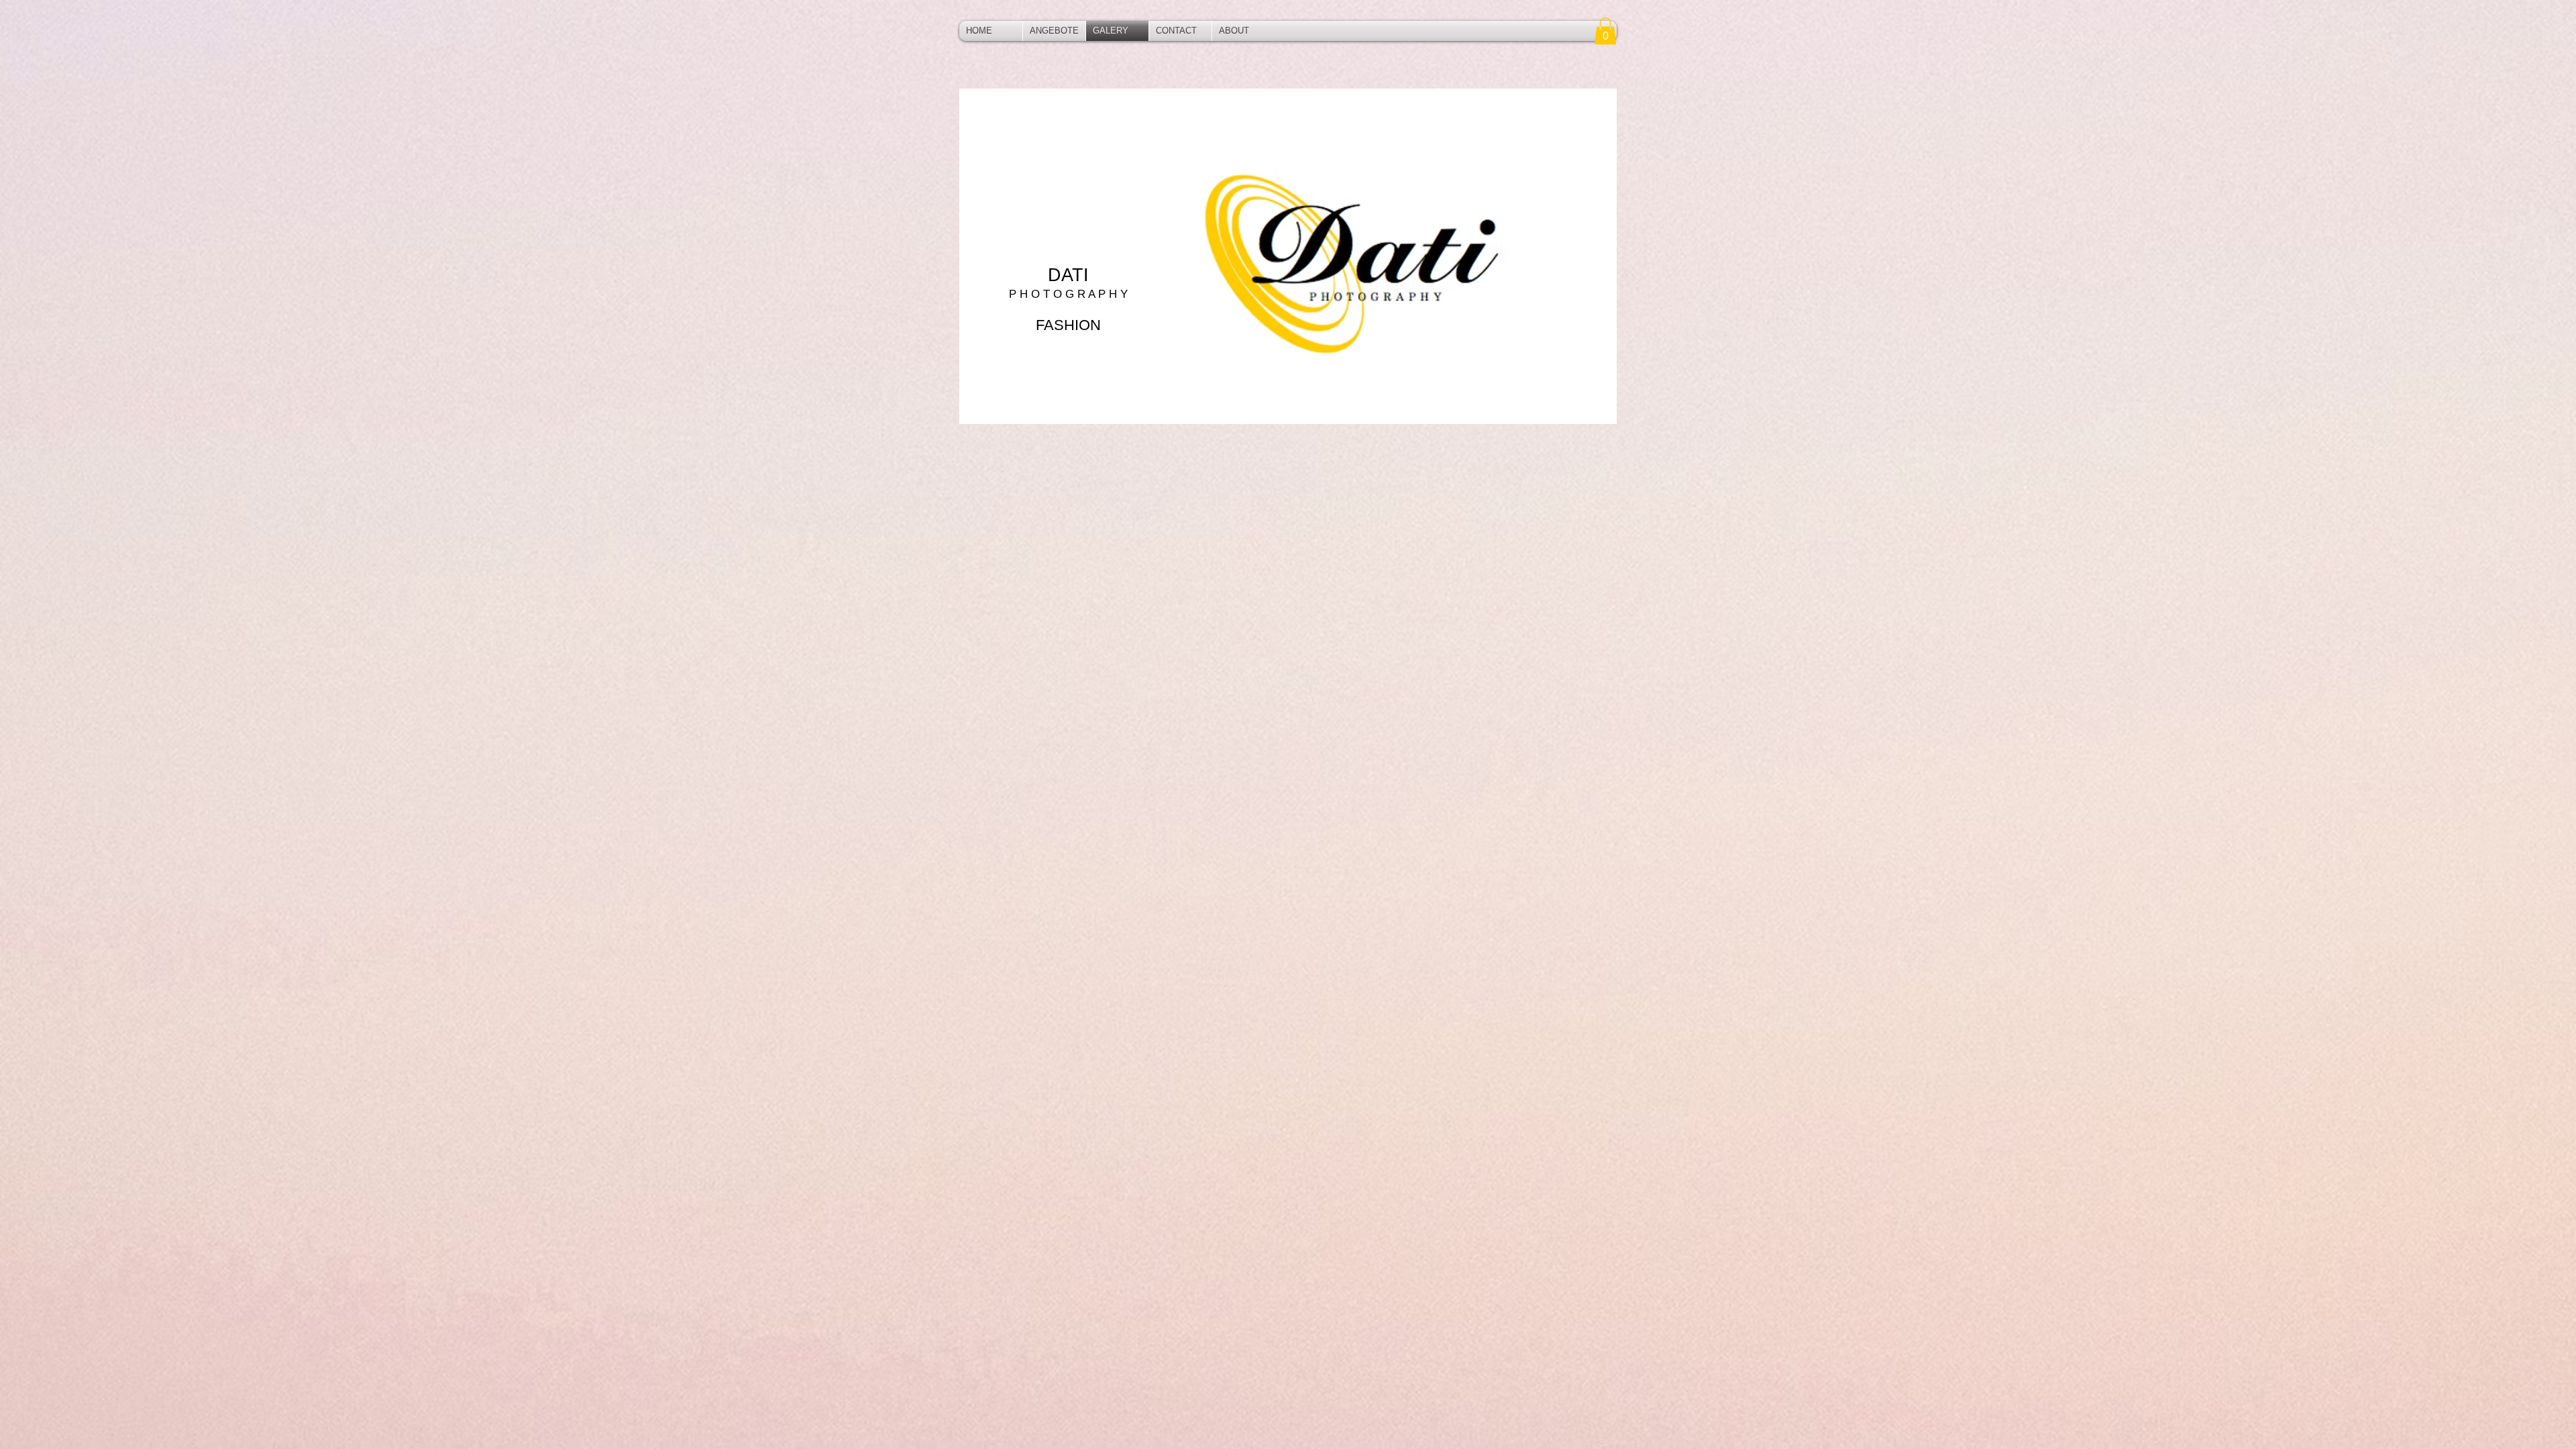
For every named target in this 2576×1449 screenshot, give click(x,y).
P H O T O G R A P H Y (1068, 294)
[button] (1605, 31)
